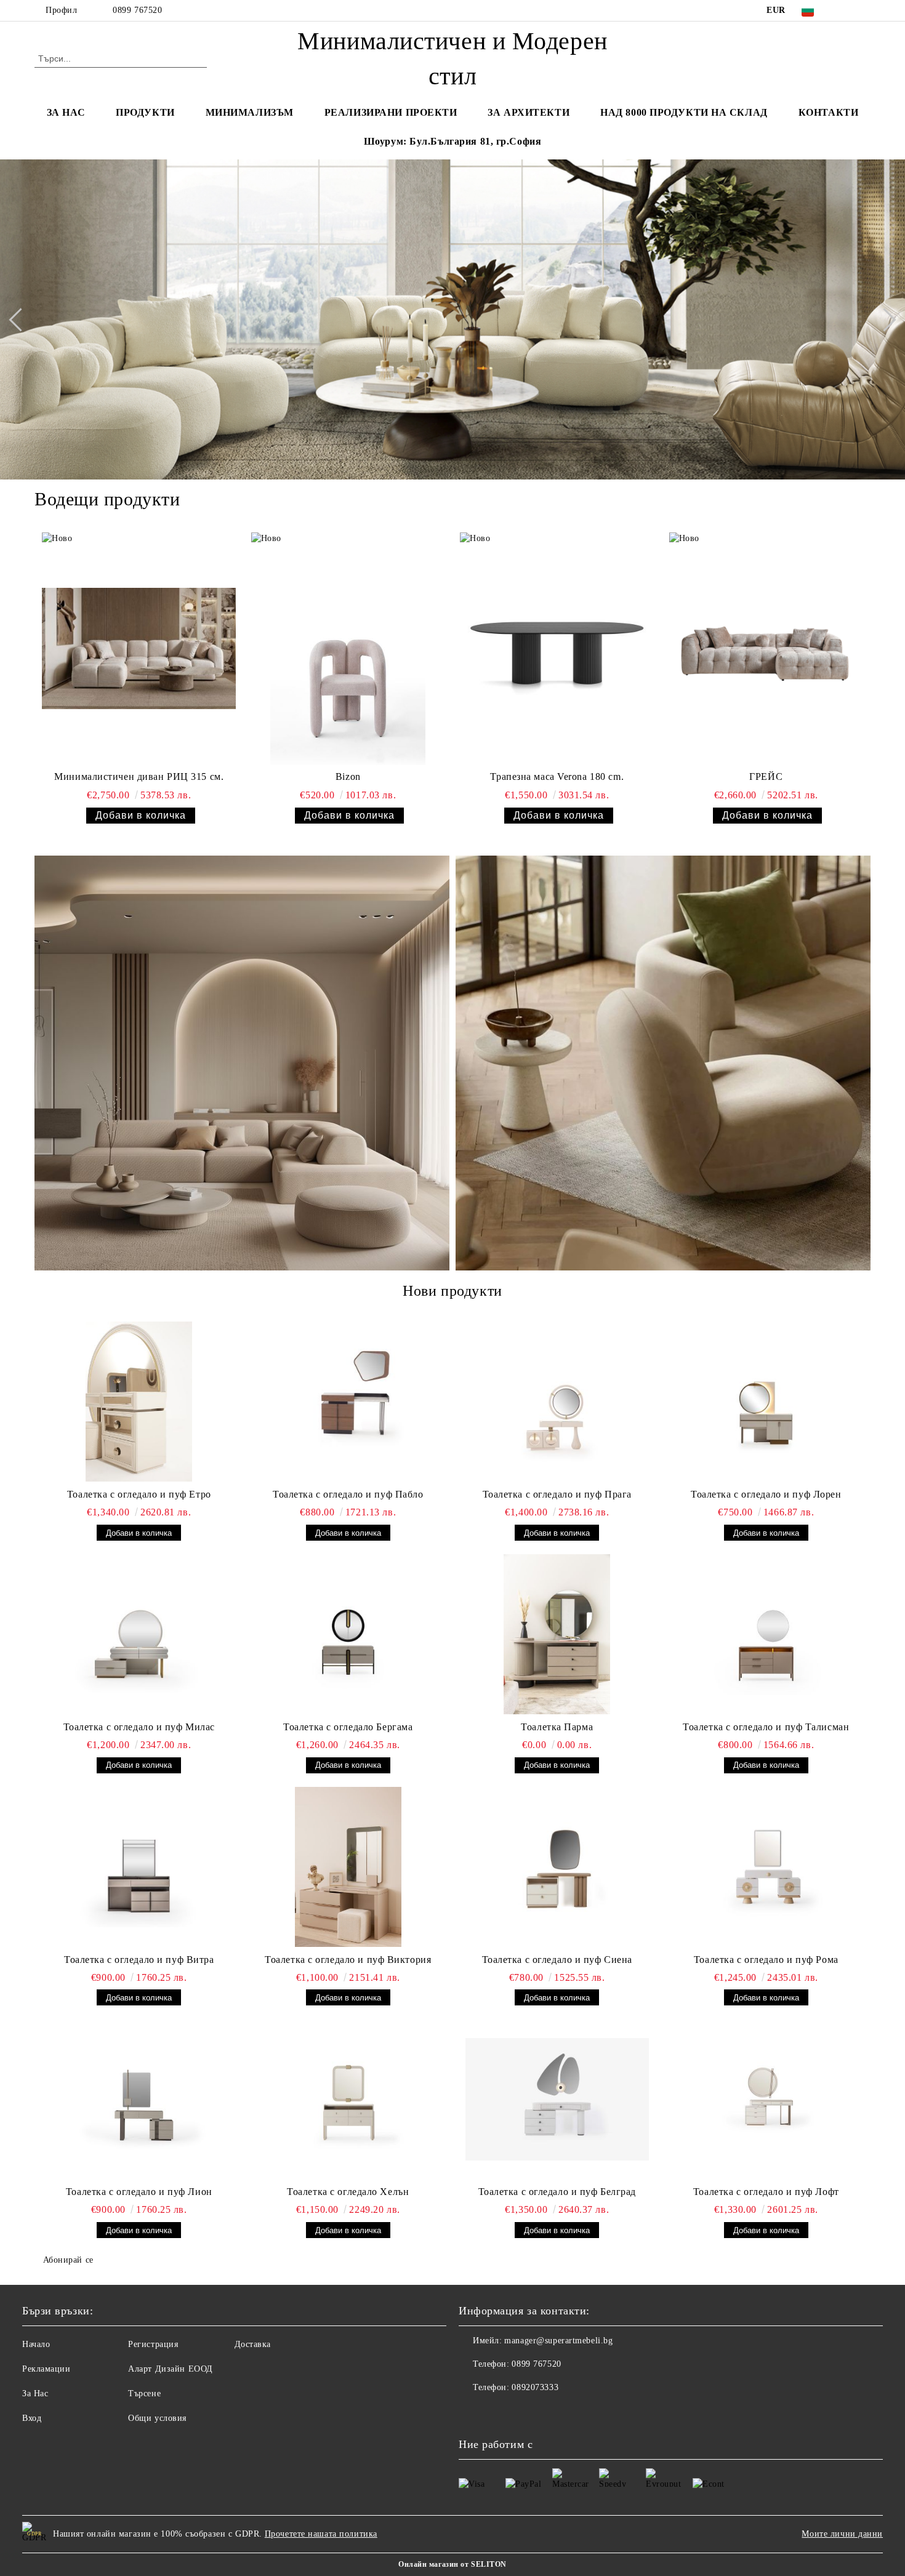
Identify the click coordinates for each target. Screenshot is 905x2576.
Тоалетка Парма (557, 1727)
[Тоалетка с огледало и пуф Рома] (766, 1867)
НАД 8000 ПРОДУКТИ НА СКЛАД (684, 112)
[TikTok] (864, 10)
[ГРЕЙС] (766, 649)
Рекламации (46, 2369)
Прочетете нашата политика (321, 2534)
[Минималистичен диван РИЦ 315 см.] (139, 649)
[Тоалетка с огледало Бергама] (348, 1634)
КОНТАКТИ (828, 112)
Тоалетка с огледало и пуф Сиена (557, 1960)
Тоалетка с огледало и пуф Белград (557, 2192)
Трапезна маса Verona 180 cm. (557, 776)
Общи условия (157, 2418)
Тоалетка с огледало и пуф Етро (139, 1494)
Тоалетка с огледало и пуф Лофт (766, 2192)
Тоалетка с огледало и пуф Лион (139, 2192)
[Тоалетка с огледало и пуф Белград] (557, 2099)
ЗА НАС (66, 112)
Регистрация (153, 2344)
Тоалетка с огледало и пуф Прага (557, 1494)
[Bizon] (348, 649)
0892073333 (535, 2387)
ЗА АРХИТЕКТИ (529, 112)
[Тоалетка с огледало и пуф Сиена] (557, 1867)
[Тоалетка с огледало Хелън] (348, 2099)
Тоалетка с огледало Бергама (348, 1727)
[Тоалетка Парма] (557, 1634)
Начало (36, 2344)
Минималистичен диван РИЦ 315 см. (139, 776)
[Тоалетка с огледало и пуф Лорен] (766, 1402)
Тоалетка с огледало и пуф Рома (766, 1960)
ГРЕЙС (766, 776)
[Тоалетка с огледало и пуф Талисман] (766, 1634)
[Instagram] (845, 10)
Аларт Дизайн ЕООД (171, 2369)
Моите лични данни (842, 2534)
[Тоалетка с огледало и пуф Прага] (557, 1402)
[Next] (884, 319)
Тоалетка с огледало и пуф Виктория (348, 1960)
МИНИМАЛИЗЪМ (250, 112)
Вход (32, 2418)
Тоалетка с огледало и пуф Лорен (766, 1494)
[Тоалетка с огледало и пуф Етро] (139, 1402)
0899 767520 (137, 10)
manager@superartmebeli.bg (558, 2341)
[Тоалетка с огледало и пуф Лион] (139, 2099)
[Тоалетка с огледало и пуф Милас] (139, 1634)
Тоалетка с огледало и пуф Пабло (348, 1494)
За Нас (35, 2393)
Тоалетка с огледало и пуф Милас (139, 1727)
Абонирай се (68, 2260)
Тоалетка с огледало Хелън (348, 2192)
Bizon (348, 776)
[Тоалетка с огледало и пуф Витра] (139, 1867)
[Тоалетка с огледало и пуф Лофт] (766, 2099)
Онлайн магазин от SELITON (452, 2564)
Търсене (144, 2393)
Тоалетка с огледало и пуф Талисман (766, 1727)
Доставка (253, 2344)
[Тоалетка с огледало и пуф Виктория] (348, 1867)
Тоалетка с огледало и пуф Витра (139, 1960)
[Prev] (20, 319)
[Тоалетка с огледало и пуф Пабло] (348, 1402)
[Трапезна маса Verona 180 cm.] (557, 649)
